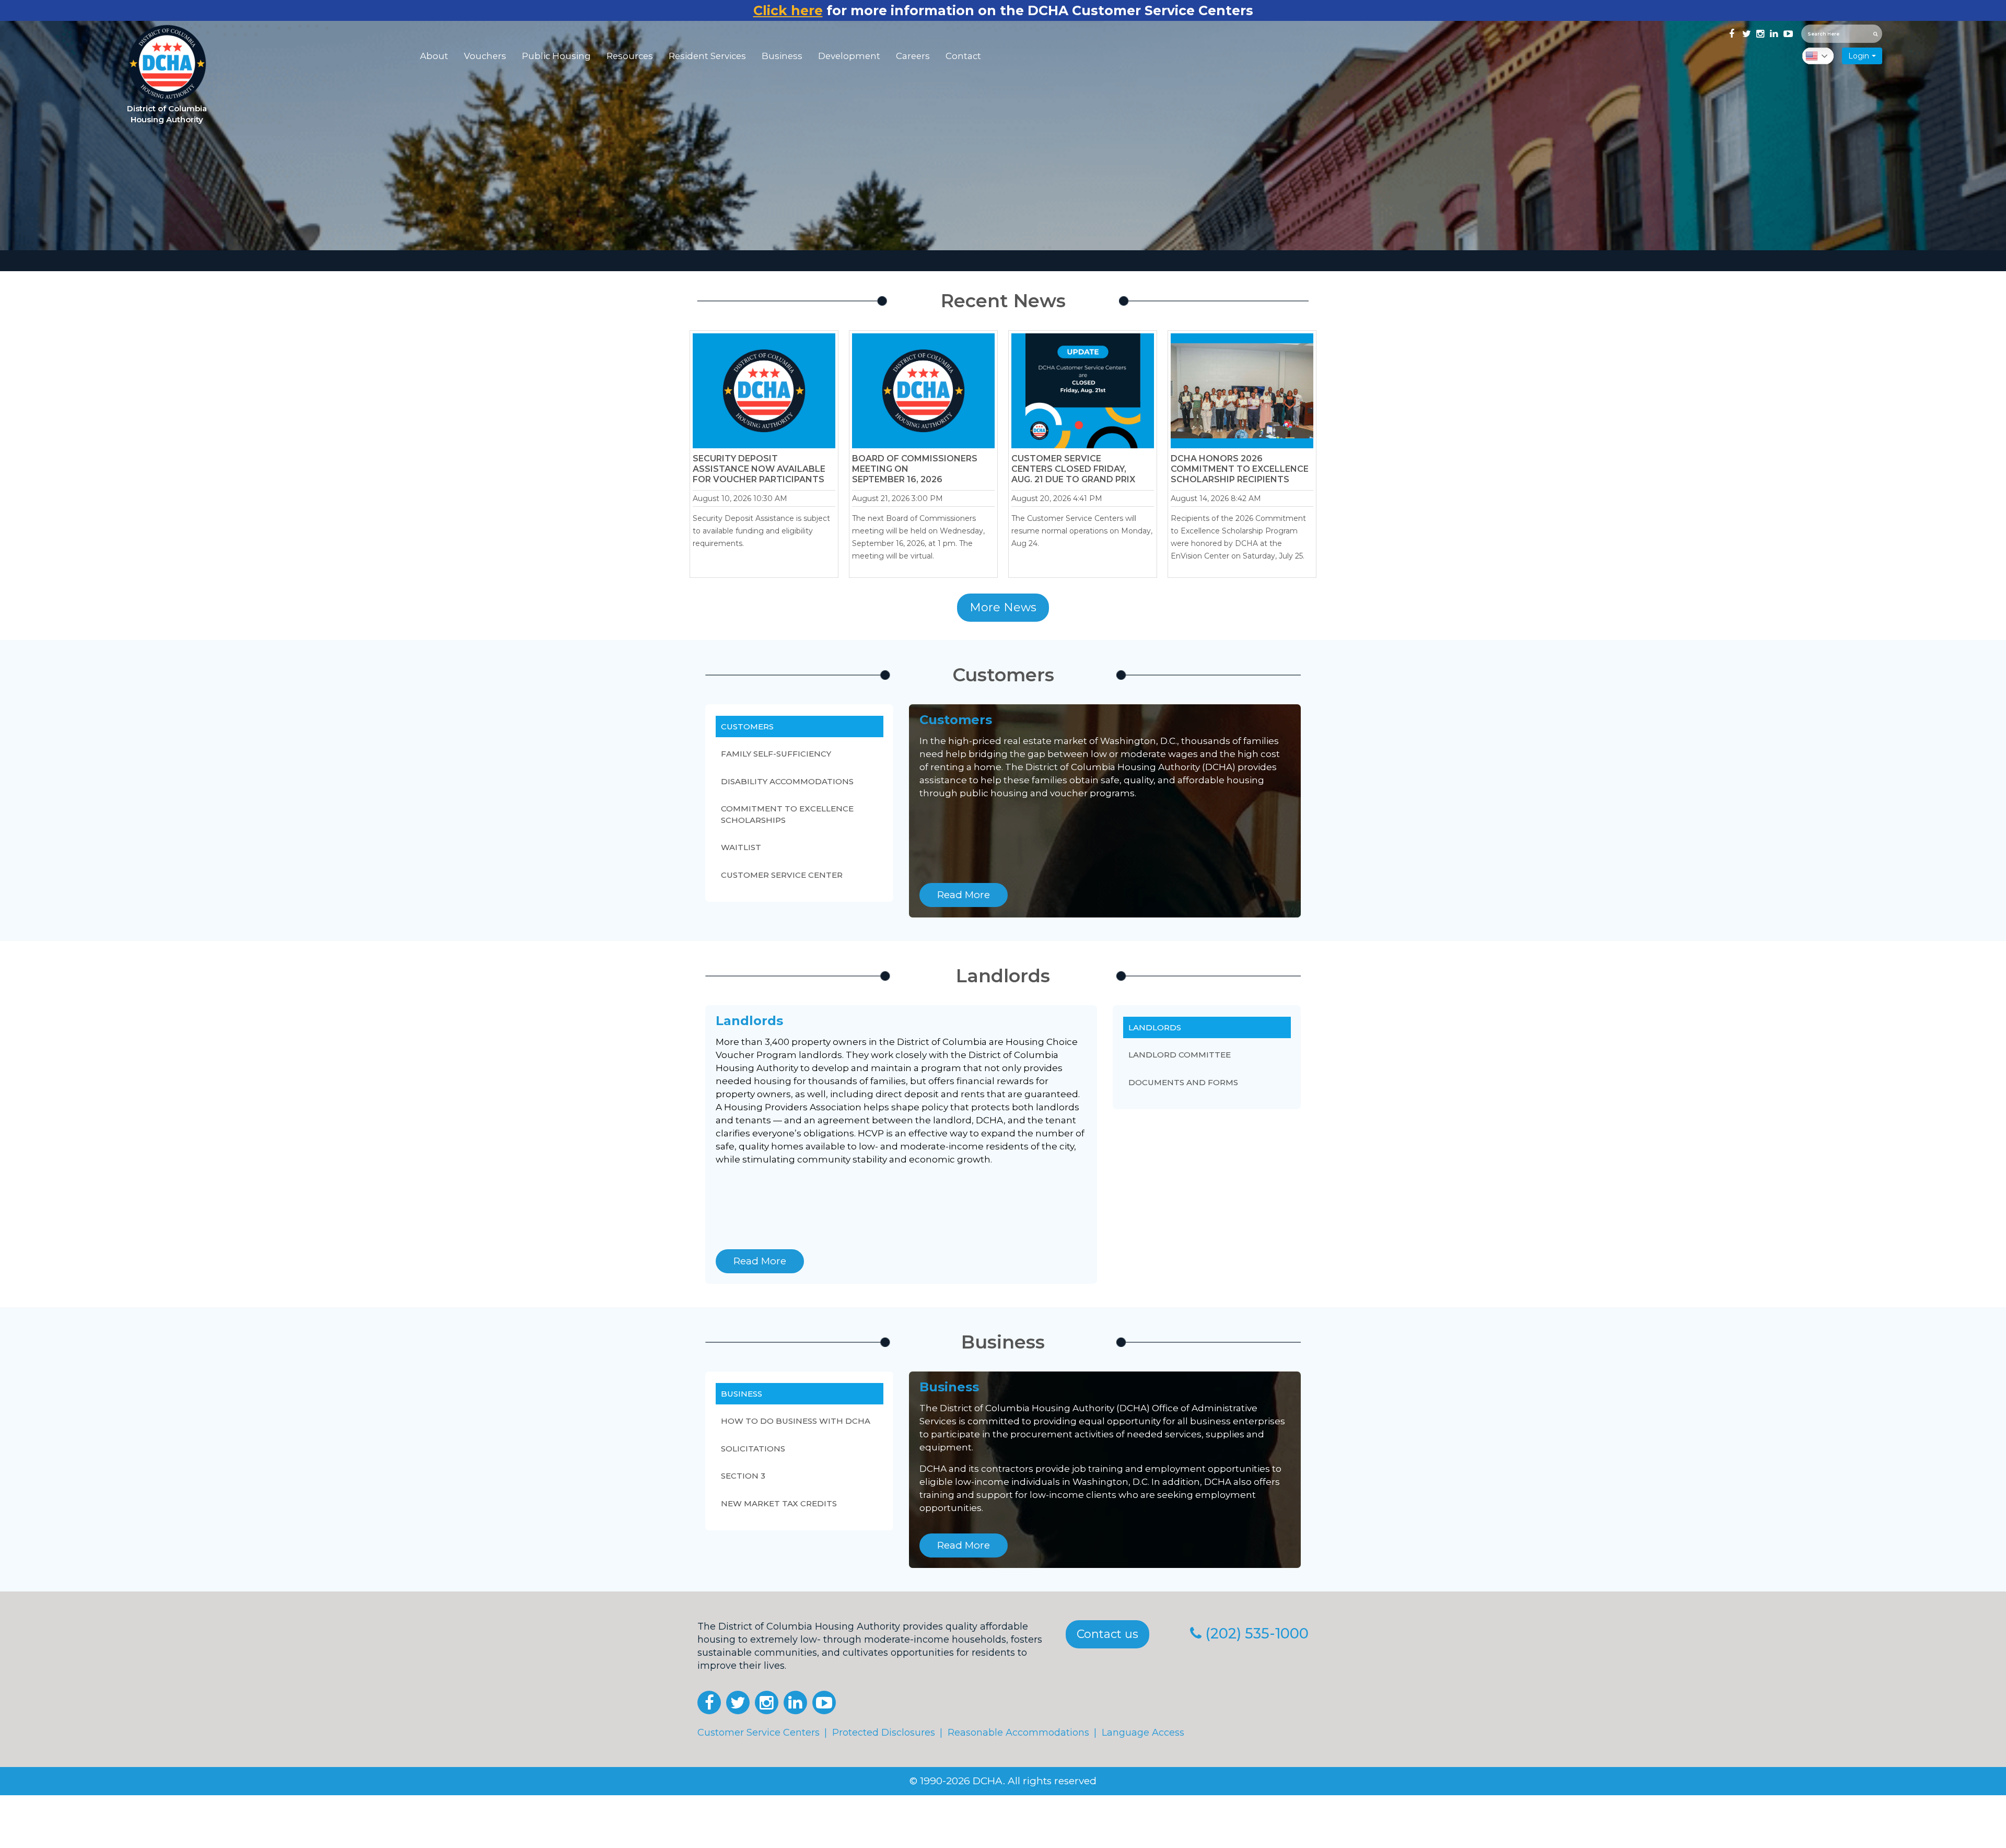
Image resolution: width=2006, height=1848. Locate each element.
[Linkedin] (1773, 32)
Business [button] (782, 56)
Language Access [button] (1143, 1733)
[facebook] (1732, 32)
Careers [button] (913, 56)
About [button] (434, 56)
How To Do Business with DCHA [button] (796, 1421)
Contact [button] (963, 56)
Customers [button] (747, 727)
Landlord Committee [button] (1180, 1055)
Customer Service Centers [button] (759, 1733)
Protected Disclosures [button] (884, 1733)
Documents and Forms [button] (1183, 1082)
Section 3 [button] (743, 1476)
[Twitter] (1745, 32)
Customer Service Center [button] (782, 875)
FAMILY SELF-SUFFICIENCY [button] (776, 754)
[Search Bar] (1876, 34)
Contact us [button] (1107, 1634)
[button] (709, 1702)
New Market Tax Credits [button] (779, 1503)
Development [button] (849, 56)
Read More (964, 895)
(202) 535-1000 (1257, 1634)
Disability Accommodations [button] (787, 781)
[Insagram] (1759, 32)
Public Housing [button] (556, 56)
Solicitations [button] (753, 1449)
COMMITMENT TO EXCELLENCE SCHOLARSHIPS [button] (787, 814)
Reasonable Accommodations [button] (1018, 1733)
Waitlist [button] (741, 847)
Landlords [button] (1155, 1027)
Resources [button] (630, 56)
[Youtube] (1787, 32)
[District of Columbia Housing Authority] (167, 64)
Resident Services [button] (707, 56)
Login (1859, 56)
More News (1003, 607)
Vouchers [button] (485, 56)
